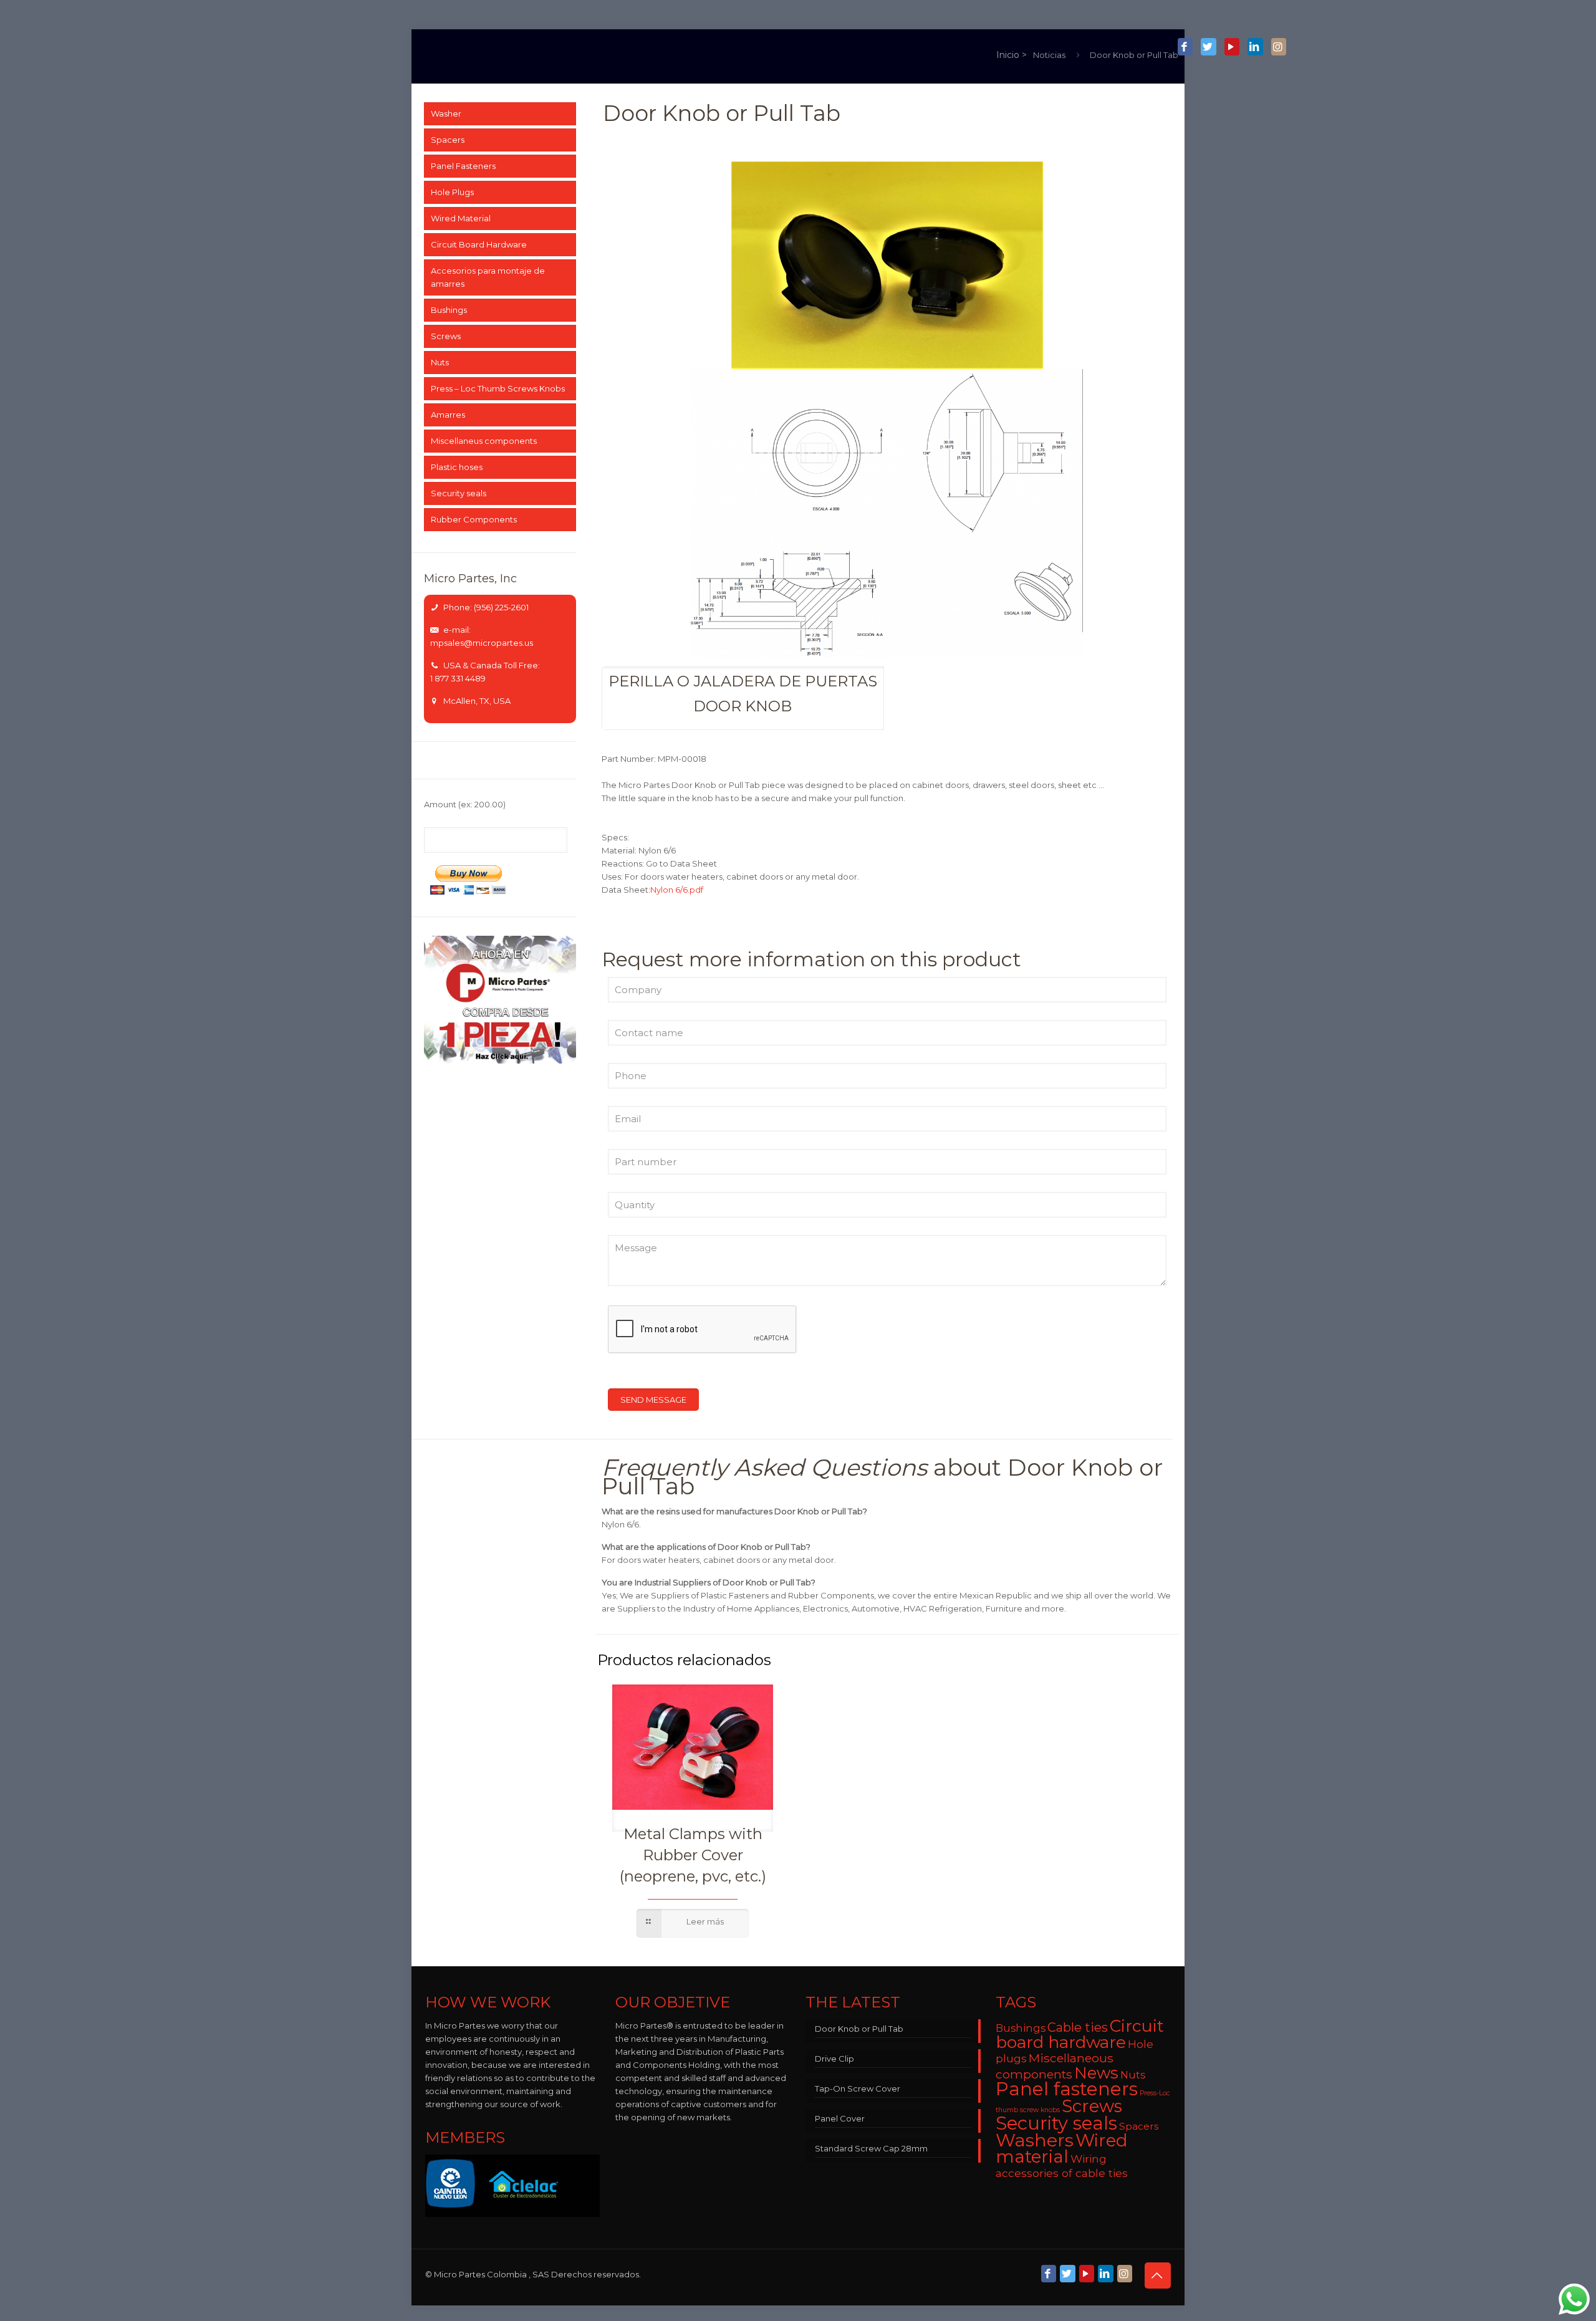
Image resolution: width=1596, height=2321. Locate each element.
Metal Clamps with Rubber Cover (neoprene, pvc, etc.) (693, 1855)
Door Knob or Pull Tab (1134, 55)
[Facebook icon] (1185, 47)
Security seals (459, 493)
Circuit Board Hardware (479, 244)
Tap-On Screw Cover (858, 2088)
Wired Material (461, 218)
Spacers (448, 140)
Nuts (440, 362)
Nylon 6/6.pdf (677, 890)
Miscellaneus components (484, 441)
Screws (446, 336)
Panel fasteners (1067, 2089)
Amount (465, 804)
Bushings (449, 310)
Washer (446, 113)
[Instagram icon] (1279, 47)
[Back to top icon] (1158, 2275)
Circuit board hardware (1080, 2034)
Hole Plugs (452, 192)
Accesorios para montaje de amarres (488, 277)
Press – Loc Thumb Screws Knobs (498, 388)
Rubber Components (474, 519)
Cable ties (1078, 2027)
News (1096, 2073)
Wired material (1062, 2148)
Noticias (1049, 55)
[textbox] (743, 698)
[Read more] (693, 1923)
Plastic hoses (457, 467)
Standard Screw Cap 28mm (871, 2148)
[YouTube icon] (1232, 47)
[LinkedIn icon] (1255, 47)
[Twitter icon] (1208, 47)
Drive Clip (834, 2059)
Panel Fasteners (463, 166)
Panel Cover (840, 2118)
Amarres (448, 415)
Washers (1035, 2140)
